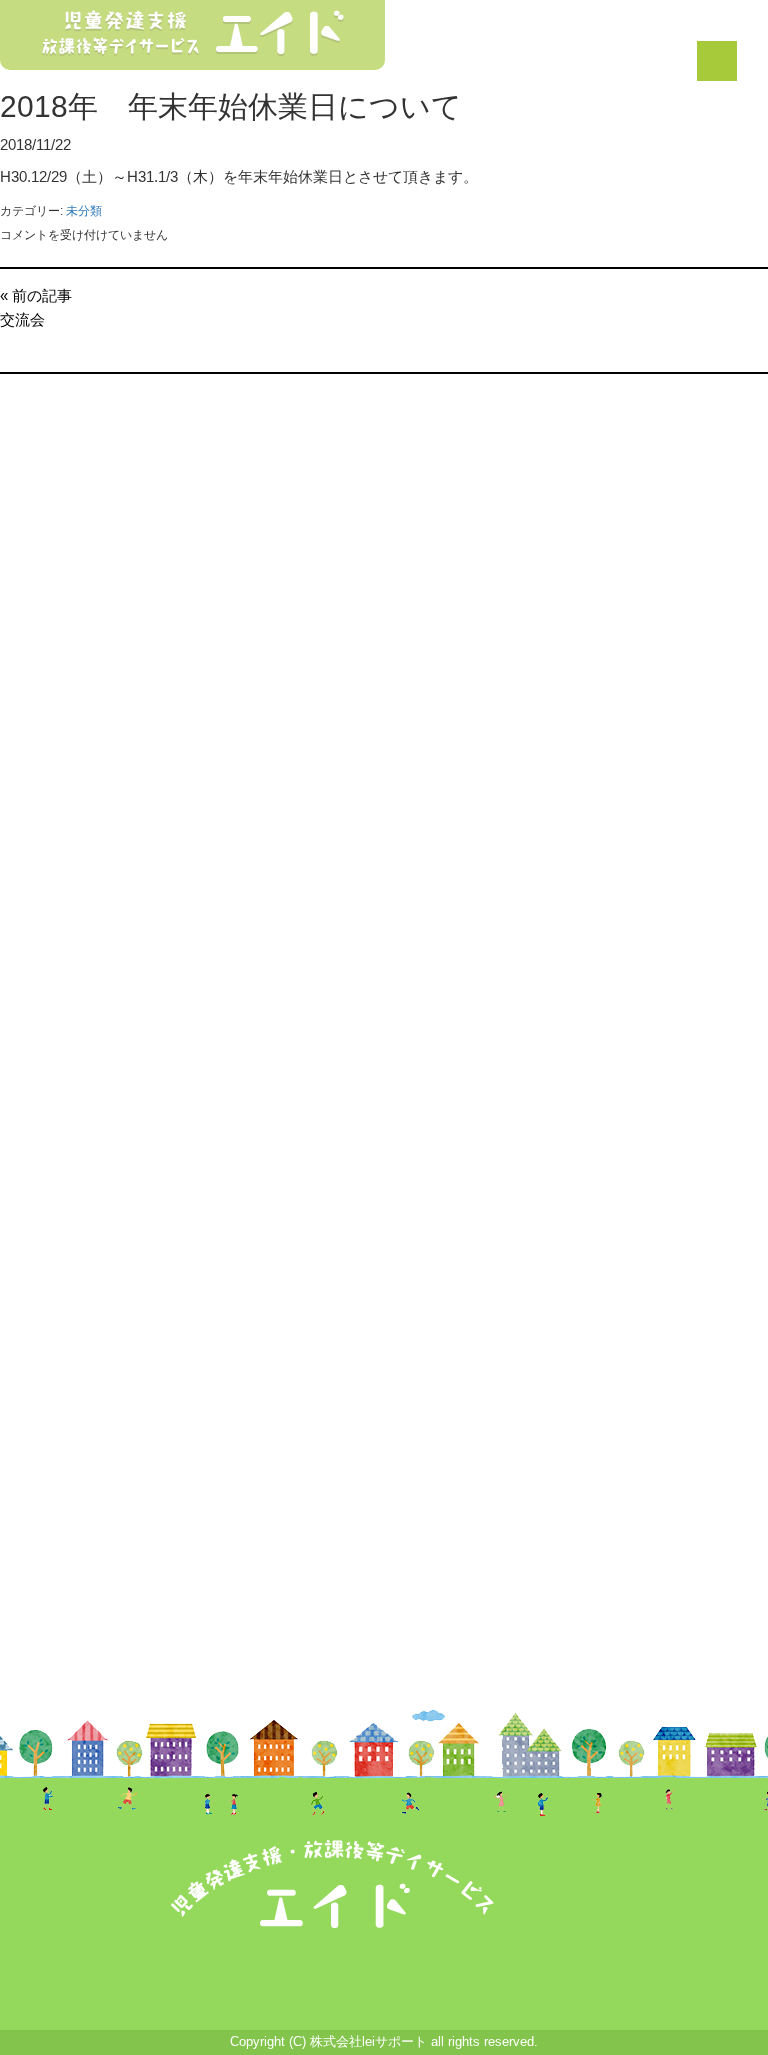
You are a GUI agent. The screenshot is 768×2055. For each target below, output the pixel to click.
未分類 (84, 211)
